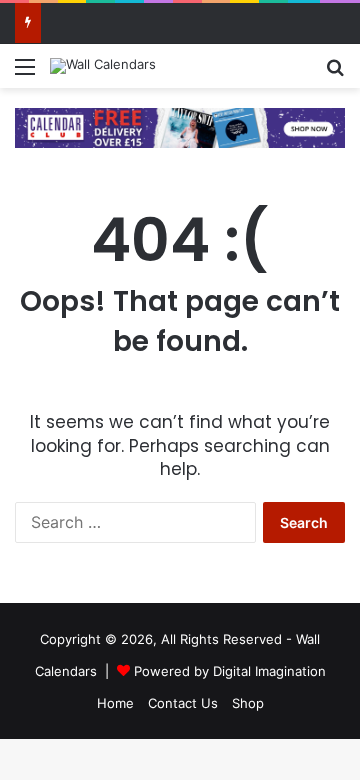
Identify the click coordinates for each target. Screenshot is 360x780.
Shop (248, 703)
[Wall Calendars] (103, 66)
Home (115, 703)
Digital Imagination (269, 671)
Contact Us (183, 703)
